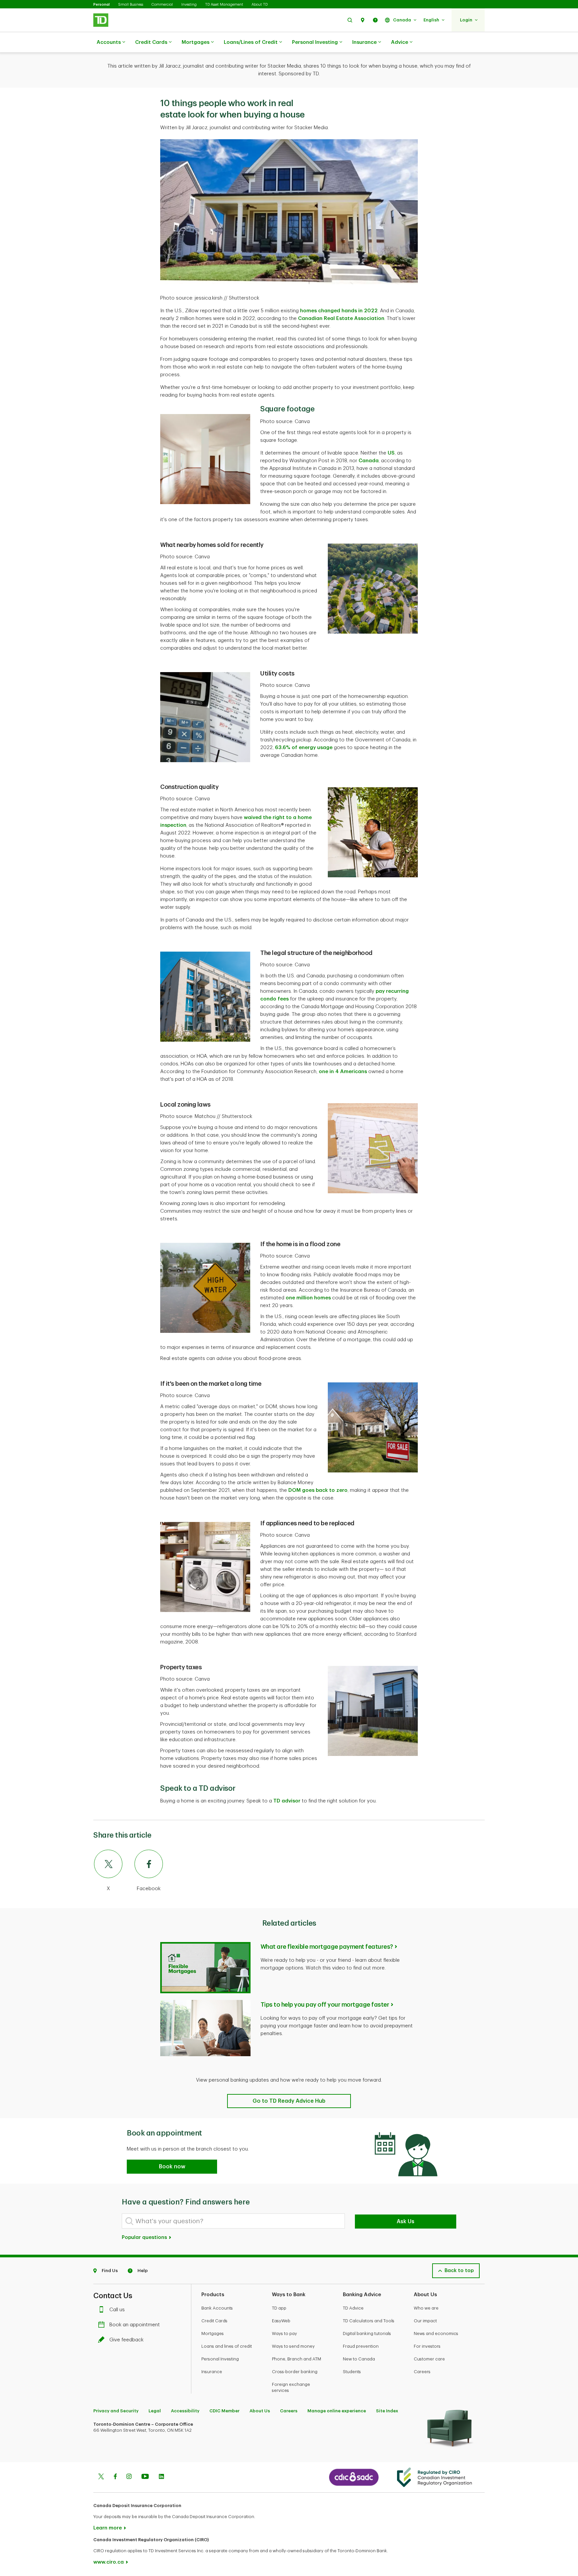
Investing (189, 5)
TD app (279, 2308)
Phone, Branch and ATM (297, 2359)
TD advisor (287, 1801)
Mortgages (196, 42)
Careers (422, 2372)
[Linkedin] (161, 2477)
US (391, 453)
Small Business (131, 5)
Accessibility (185, 2411)
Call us (117, 2310)
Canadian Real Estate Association (341, 318)
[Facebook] (115, 2477)
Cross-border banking (295, 2372)
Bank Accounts (217, 2308)
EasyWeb (281, 2321)
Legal (155, 2411)
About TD (260, 5)
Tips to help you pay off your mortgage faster (325, 2005)
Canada (369, 461)
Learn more (108, 2528)
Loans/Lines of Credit (251, 42)
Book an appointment (135, 2325)
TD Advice (353, 2308)
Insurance (364, 42)
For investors (427, 2346)
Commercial (162, 5)
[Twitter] (101, 2477)
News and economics (436, 2333)
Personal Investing (315, 42)
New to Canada (359, 2359)
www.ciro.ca (109, 2562)
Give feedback (126, 2340)
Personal (102, 5)
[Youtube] (145, 2477)
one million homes (308, 1298)
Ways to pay (284, 2333)
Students (352, 2372)
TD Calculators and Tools (369, 2321)
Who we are (426, 2308)
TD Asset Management (224, 5)
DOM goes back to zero (318, 1490)
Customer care (429, 2359)
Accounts (109, 42)
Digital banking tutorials (367, 2333)
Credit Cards (151, 42)
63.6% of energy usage (304, 748)
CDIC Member (224, 2411)
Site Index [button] (387, 2411)
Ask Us (406, 2222)
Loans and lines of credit (227, 2346)
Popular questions (145, 2237)
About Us (260, 2411)
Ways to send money (293, 2346)
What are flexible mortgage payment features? (327, 1947)
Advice (400, 42)
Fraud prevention (361, 2346)
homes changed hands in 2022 (339, 311)
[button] (350, 20)
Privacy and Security (116, 2411)
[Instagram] (129, 2477)
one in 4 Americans (343, 1072)
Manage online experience (337, 2411)
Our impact (425, 2321)
